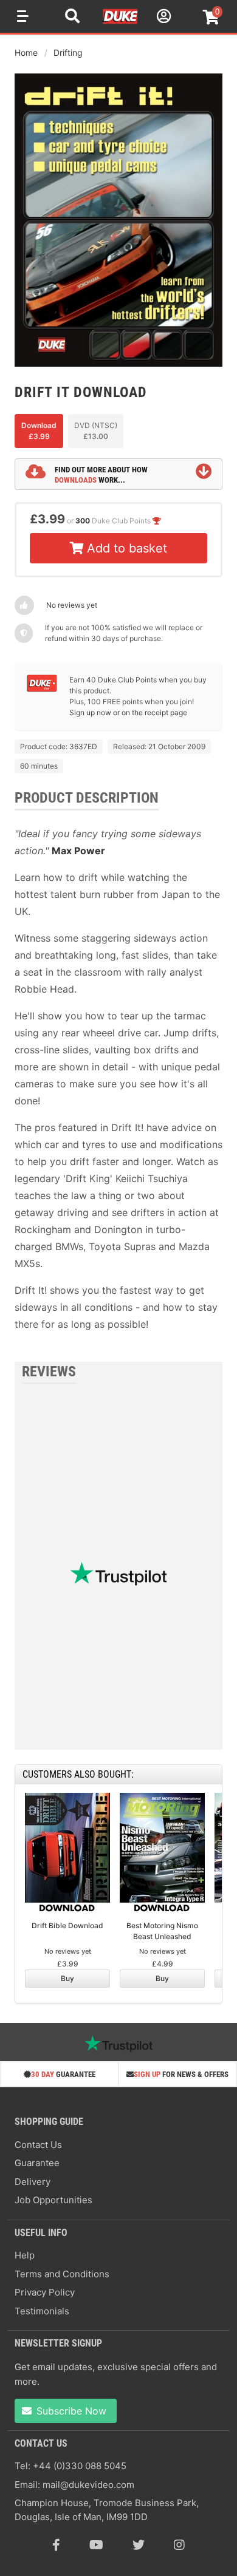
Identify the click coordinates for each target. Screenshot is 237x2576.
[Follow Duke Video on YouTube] (96, 2545)
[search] (72, 18)
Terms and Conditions (62, 2274)
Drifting (68, 53)
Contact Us (38, 2145)
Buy (67, 1978)
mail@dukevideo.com (88, 2485)
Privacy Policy (45, 2292)
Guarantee (37, 2163)
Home (26, 53)
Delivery (33, 2182)
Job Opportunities (53, 2200)
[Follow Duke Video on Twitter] (139, 2545)
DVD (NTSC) (96, 431)
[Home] (121, 22)
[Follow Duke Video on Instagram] (179, 2545)
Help (25, 2255)
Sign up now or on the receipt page (128, 712)
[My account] (162, 18)
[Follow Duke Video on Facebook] (56, 2545)
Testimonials (42, 2311)
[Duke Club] (42, 689)
